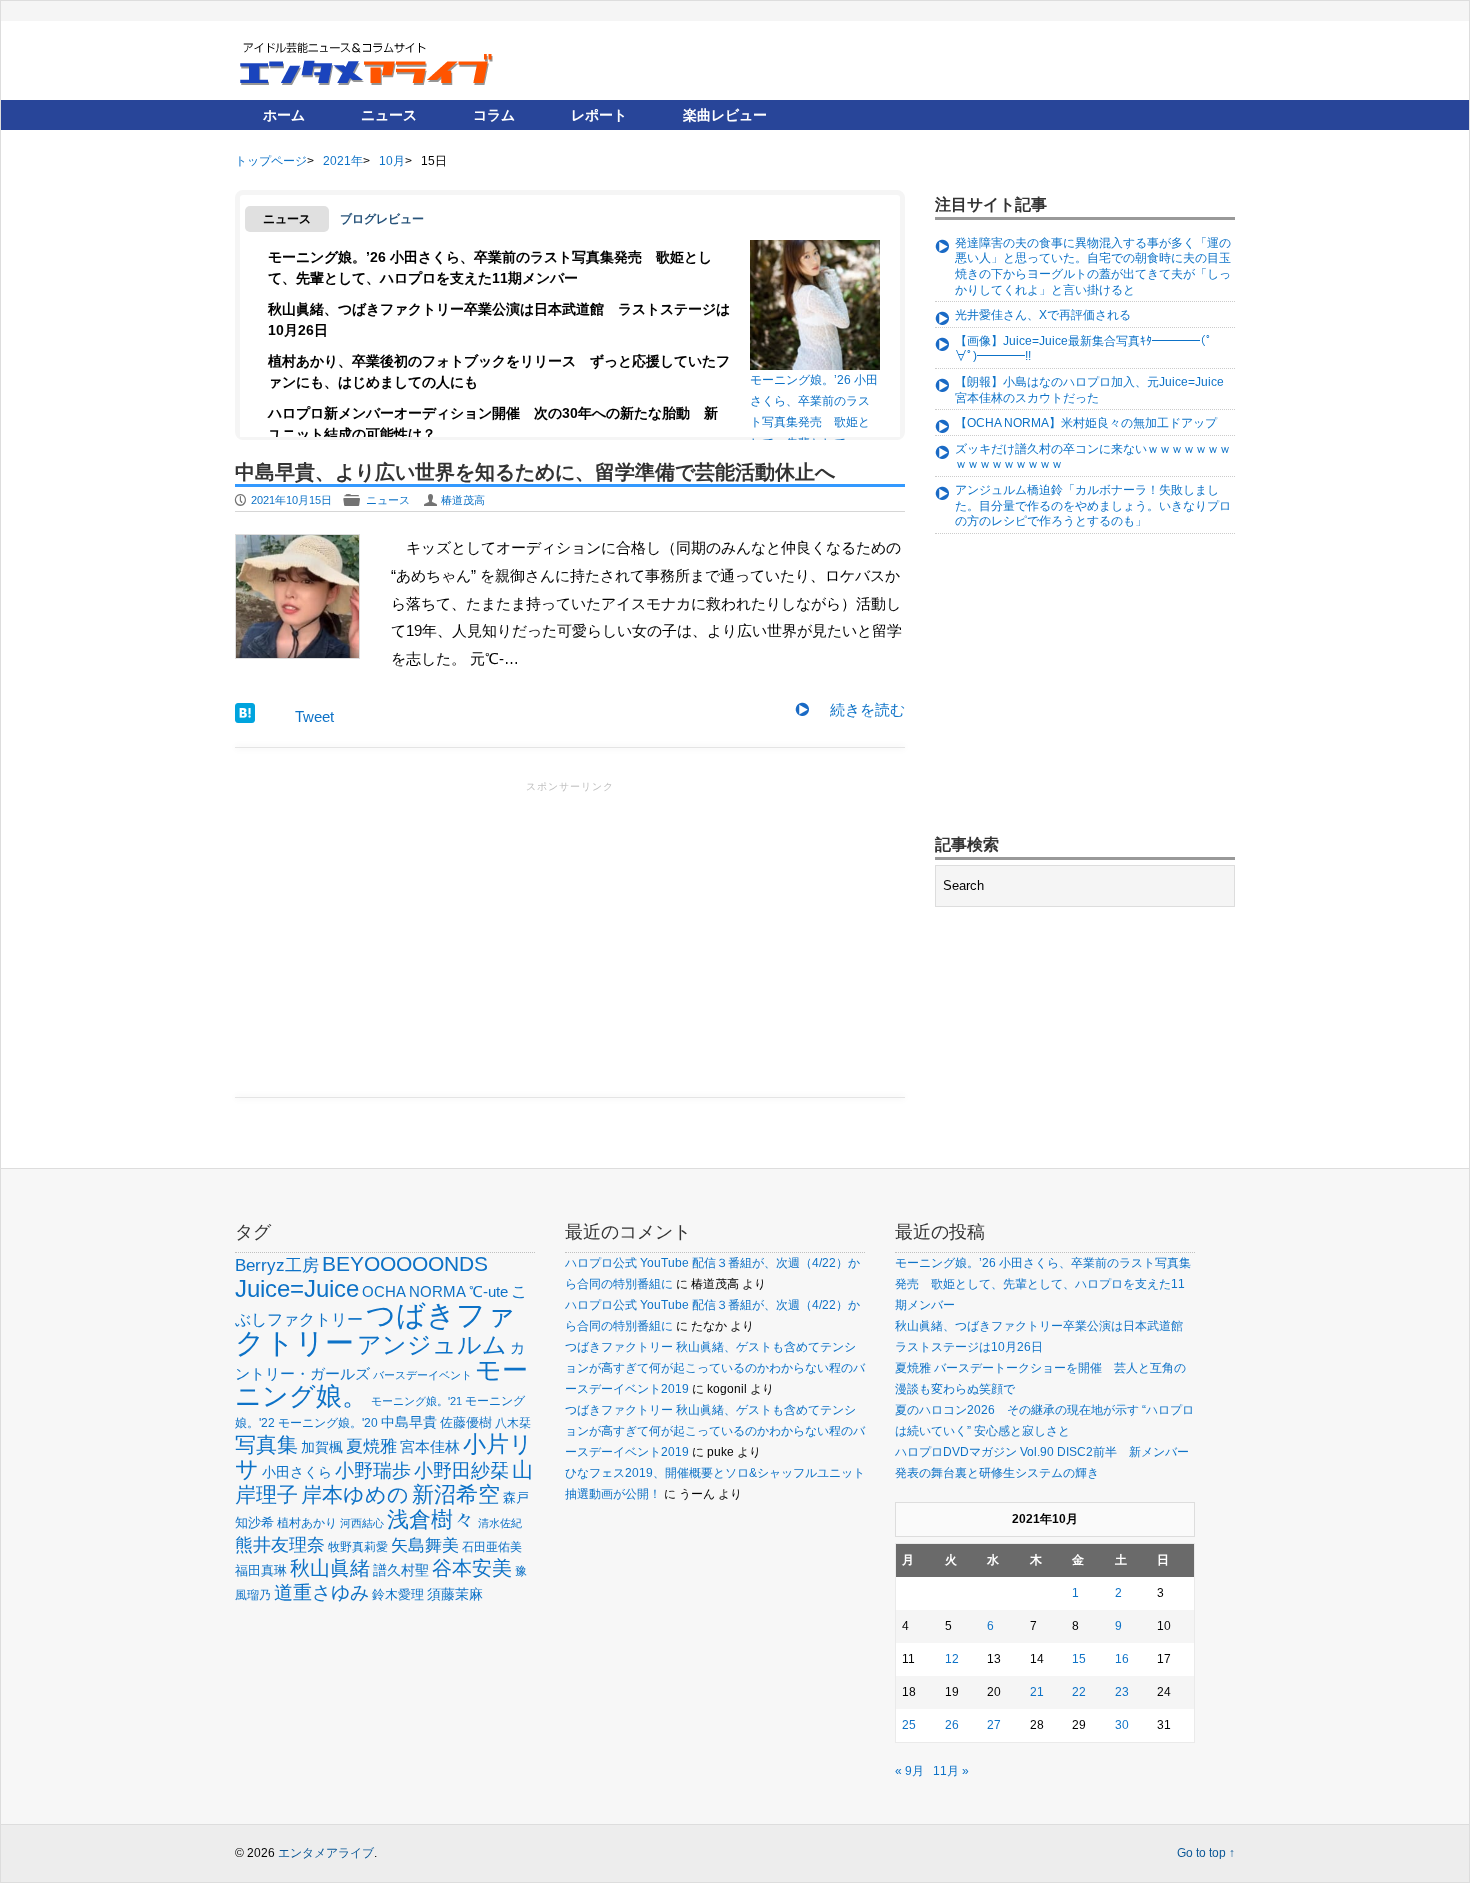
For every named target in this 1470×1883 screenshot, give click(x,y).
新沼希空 (456, 1495)
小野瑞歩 (373, 1470)
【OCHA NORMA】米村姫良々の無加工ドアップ (1086, 423)
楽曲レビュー (725, 115)
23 (1122, 1692)
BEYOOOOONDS (405, 1263)
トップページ (271, 161)
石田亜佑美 (492, 1546)
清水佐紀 (500, 1523)
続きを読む (867, 709)
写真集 (266, 1444)
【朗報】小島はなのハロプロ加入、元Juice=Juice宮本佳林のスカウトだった (1089, 390)
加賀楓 (322, 1447)
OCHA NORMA (414, 1291)
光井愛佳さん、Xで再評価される (1043, 315)
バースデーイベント (422, 1375)
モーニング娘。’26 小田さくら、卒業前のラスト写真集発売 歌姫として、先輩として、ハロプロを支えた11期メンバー (814, 406)
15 (1079, 1659)
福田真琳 (261, 1570)
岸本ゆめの (355, 1494)
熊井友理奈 (280, 1544)
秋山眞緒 (330, 1568)
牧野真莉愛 (358, 1546)
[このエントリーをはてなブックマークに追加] (245, 717)
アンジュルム (432, 1344)
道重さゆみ (321, 1592)
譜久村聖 (401, 1570)
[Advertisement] (570, 937)
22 (1079, 1692)
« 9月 (909, 1771)
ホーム (284, 115)
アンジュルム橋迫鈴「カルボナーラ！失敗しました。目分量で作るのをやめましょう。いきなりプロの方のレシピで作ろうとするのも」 (1093, 505)
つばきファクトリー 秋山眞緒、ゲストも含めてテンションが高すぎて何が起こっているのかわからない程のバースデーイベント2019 (715, 1368)
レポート (599, 115)
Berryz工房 (277, 1265)
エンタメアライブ (326, 1853)
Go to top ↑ (1206, 1853)
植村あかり (307, 1523)
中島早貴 (409, 1422)
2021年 (343, 161)
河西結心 (362, 1523)
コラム (494, 115)
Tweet (314, 716)
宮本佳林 (430, 1446)
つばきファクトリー (375, 1328)
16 (1122, 1659)
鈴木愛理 (398, 1594)
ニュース (389, 115)
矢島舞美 (425, 1545)
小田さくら (297, 1472)
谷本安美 (472, 1568)
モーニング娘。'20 (328, 1423)
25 (909, 1725)
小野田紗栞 (461, 1470)
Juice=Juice (297, 1288)
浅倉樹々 (431, 1519)
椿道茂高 (463, 500)
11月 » (951, 1771)
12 (952, 1659)
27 (994, 1725)
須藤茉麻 (455, 1594)
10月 (392, 161)
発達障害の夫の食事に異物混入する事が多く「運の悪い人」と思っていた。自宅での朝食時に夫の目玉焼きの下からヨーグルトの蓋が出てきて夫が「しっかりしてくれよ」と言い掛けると (1093, 266)
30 (1122, 1725)
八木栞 (513, 1423)
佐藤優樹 (466, 1422)
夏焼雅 (371, 1446)
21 (1037, 1692)
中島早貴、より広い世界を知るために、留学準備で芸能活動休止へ (535, 472)
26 (952, 1725)
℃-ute (488, 1291)
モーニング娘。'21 (416, 1401)
